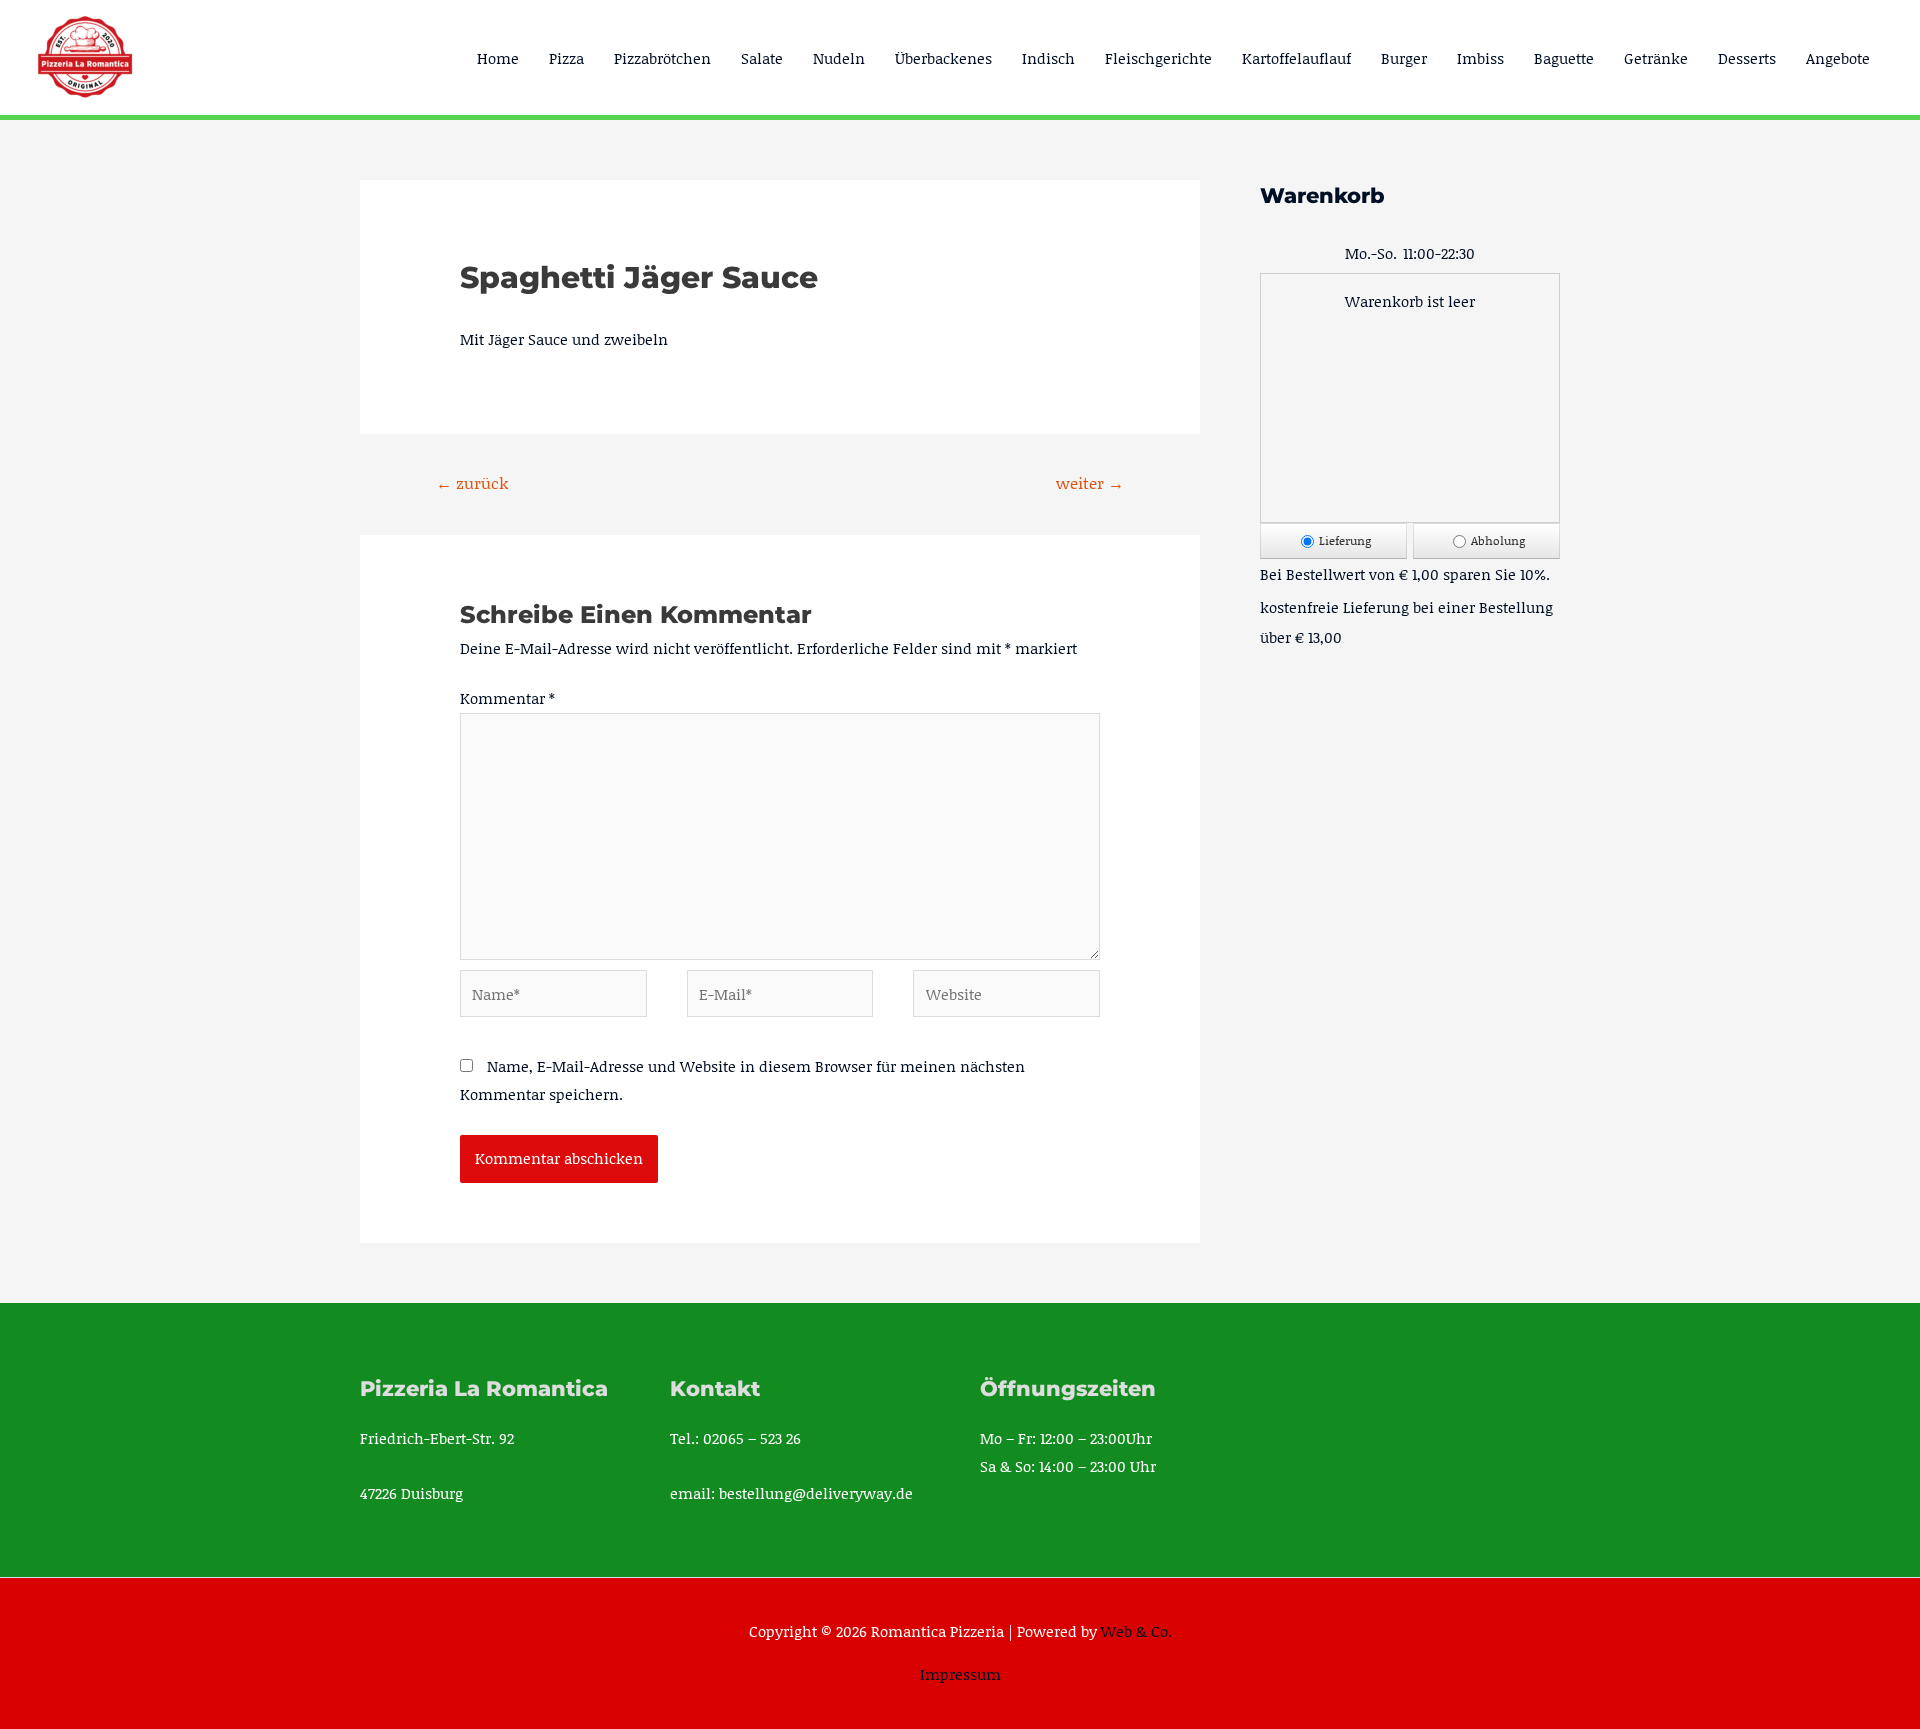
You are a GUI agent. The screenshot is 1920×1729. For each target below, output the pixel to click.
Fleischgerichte (1158, 58)
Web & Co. (1136, 1631)
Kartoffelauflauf (1296, 58)
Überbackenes (943, 58)
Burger (1404, 58)
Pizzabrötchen (662, 58)
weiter (1090, 482)
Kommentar (507, 698)
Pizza (566, 58)
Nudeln (839, 58)
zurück (472, 482)
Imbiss (1480, 58)
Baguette (1564, 58)
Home (498, 58)
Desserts (1747, 58)
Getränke (1656, 58)
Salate (762, 58)
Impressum (960, 1674)
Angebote (1838, 58)
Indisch (1048, 58)
